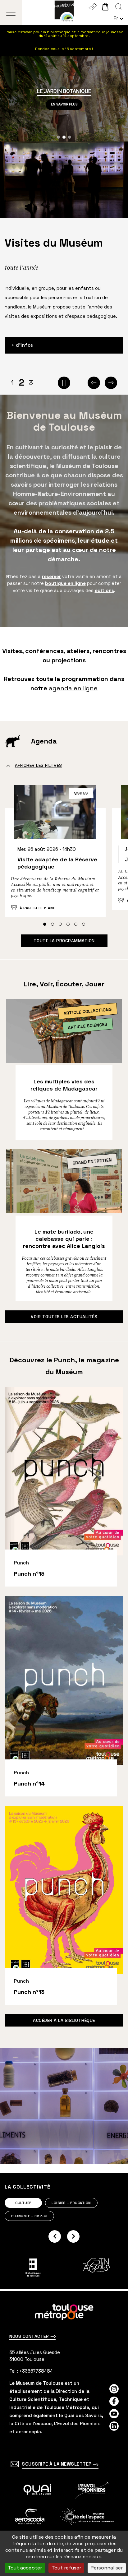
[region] (64, 99)
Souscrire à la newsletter (57, 2464)
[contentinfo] (64, 2434)
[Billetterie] (92, 7)
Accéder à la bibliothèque (64, 2020)
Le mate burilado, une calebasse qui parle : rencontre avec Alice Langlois (64, 1239)
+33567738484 (36, 2371)
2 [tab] (22, 383)
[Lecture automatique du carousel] (64, 383)
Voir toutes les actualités (64, 1317)
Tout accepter (25, 2568)
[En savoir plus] (37, 2490)
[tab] (45, 924)
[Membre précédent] (55, 2236)
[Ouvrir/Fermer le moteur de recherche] (119, 7)
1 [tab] (12, 382)
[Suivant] (111, 383)
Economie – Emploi (29, 2216)
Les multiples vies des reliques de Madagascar (64, 1085)
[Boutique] (105, 7)
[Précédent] (94, 383)
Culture (23, 2203)
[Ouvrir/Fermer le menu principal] (11, 12)
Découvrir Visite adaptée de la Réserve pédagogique (55, 857)
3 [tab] (31, 382)
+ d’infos (22, 345)
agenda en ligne (73, 688)
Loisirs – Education (71, 2203)
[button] (58, 137)
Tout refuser (66, 2568)
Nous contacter (30, 2336)
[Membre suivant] (73, 2236)
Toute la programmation (64, 941)
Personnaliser (107, 2568)
